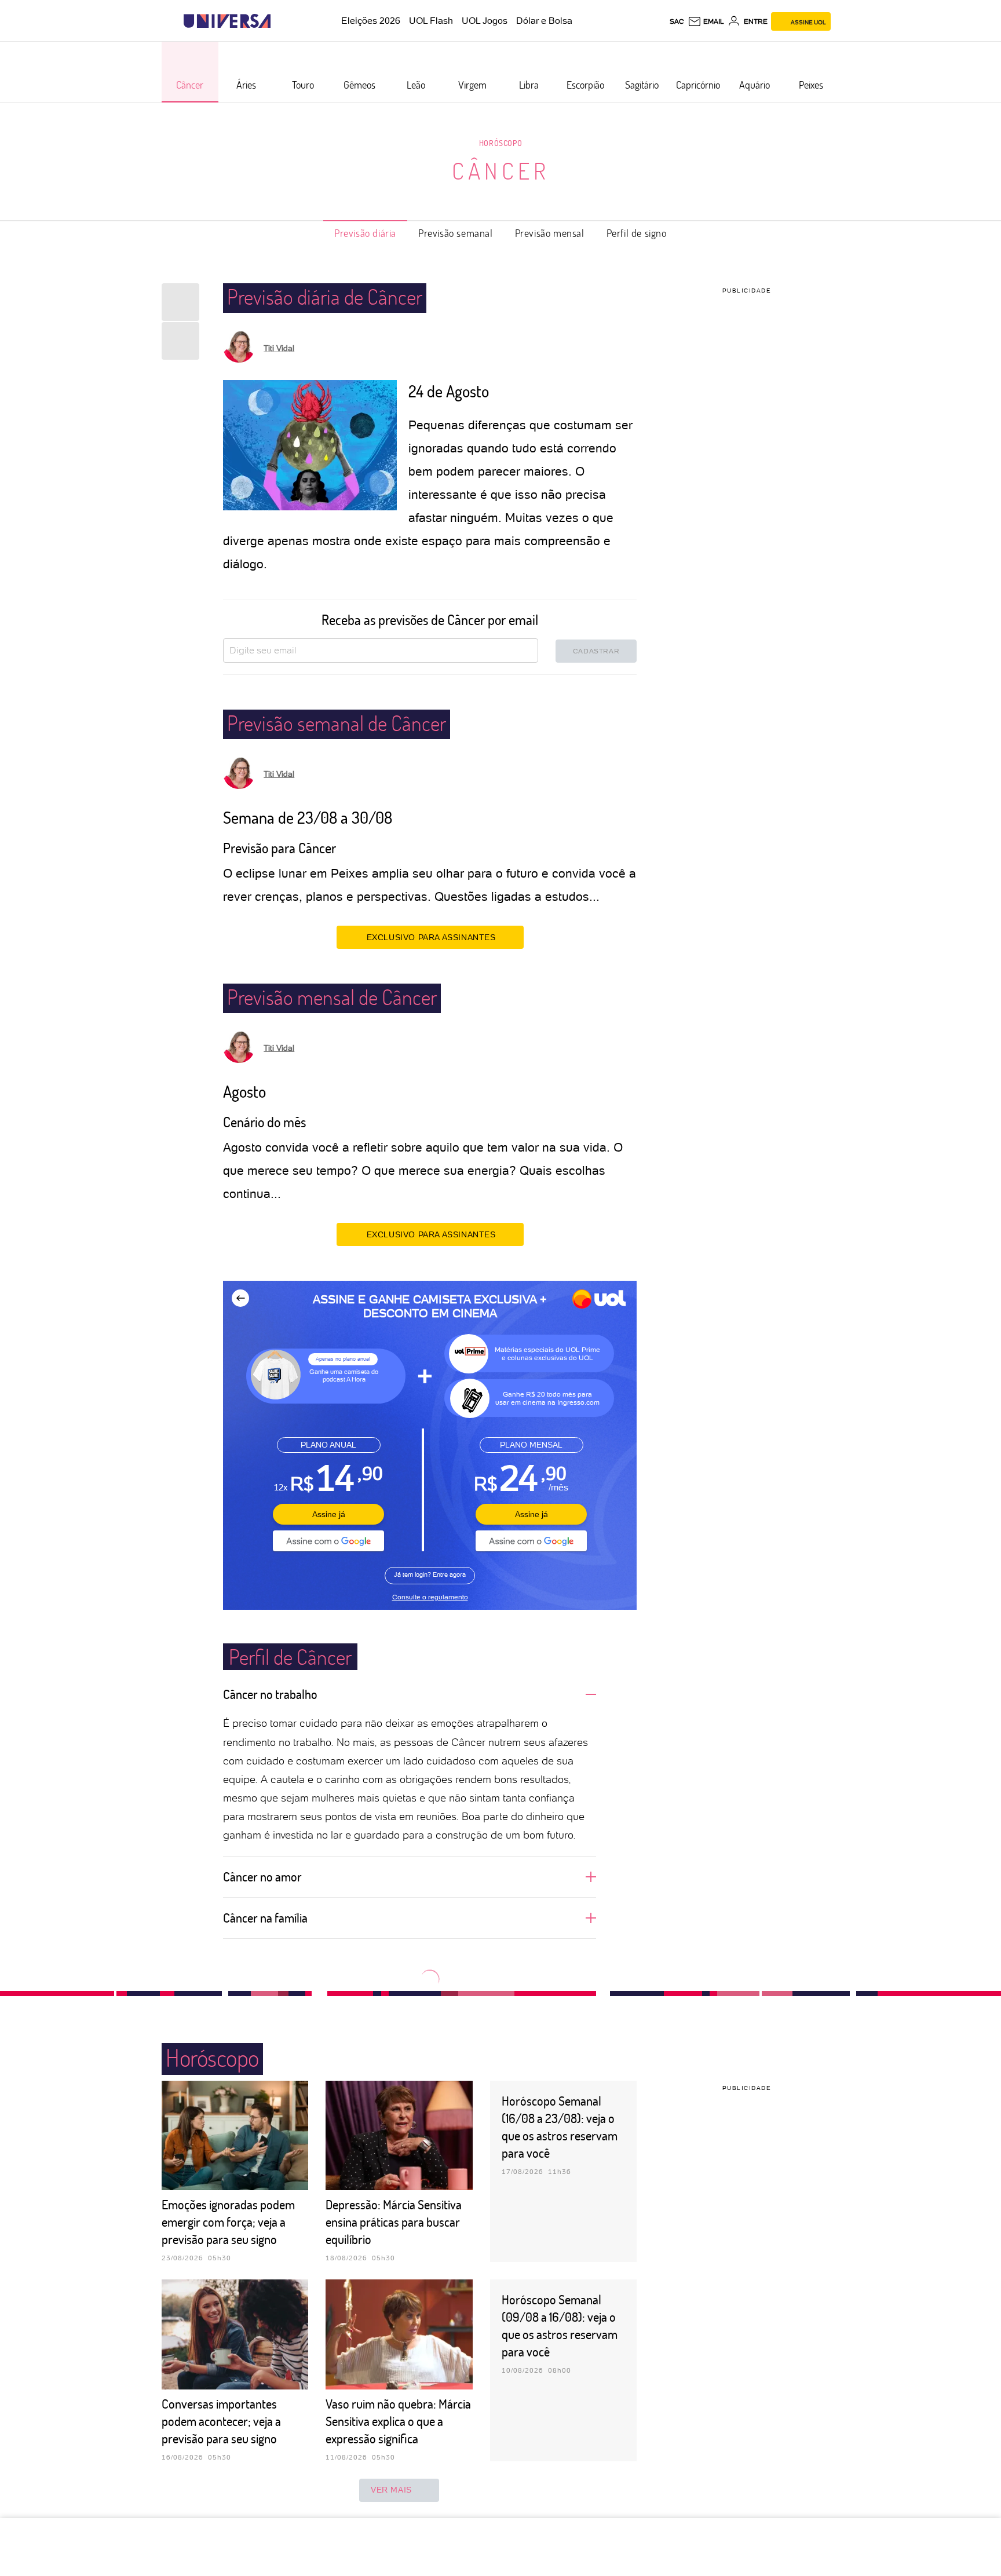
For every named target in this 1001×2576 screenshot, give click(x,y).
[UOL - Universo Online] (281, 21)
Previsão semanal (456, 233)
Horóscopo (500, 143)
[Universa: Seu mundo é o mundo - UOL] (227, 21)
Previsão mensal (550, 233)
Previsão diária (365, 233)
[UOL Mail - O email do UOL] (706, 21)
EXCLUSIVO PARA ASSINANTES (431, 937)
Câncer (501, 170)
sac (677, 21)
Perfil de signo (637, 233)
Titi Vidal (279, 348)
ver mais (391, 2490)
